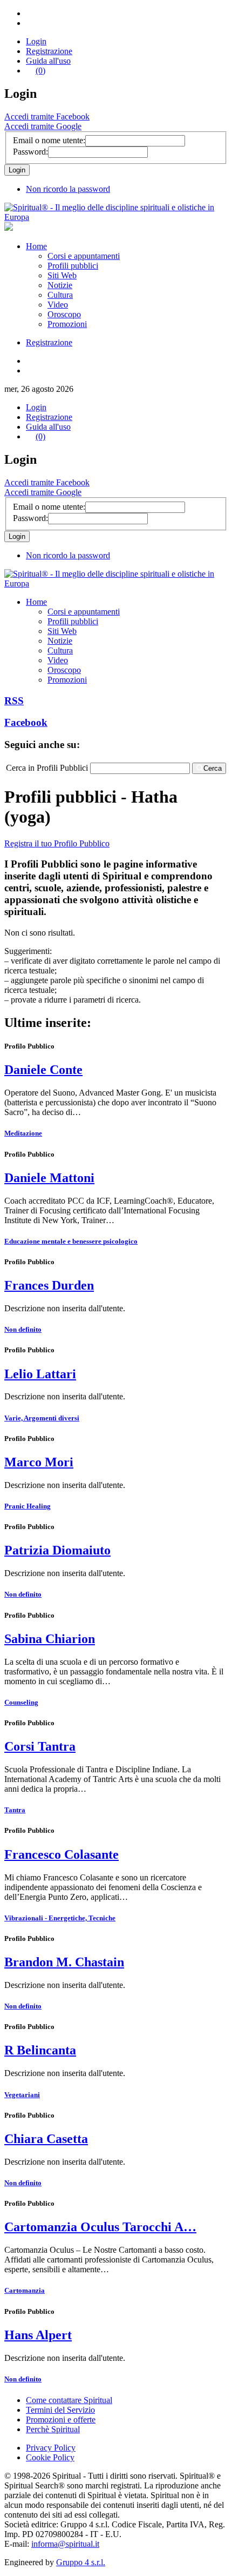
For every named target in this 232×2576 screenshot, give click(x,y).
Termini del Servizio (60, 2410)
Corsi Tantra (40, 1746)
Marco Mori (39, 1462)
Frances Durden (49, 1285)
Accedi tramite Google (43, 126)
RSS (14, 701)
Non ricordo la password (68, 189)
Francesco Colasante (62, 1854)
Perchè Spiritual (53, 2429)
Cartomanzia (25, 2290)
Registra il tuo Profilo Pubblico (57, 843)
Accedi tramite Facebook (47, 116)
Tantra (15, 1810)
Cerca (213, 768)
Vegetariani (22, 2095)
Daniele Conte (43, 1070)
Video (58, 305)
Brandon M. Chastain (64, 1962)
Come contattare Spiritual (69, 2400)
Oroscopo (64, 314)
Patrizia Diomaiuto (57, 1550)
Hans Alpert (38, 2335)
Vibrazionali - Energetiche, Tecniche (60, 1918)
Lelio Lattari (40, 1374)
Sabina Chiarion (50, 1639)
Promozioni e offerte (61, 2420)
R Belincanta (40, 2050)
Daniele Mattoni (49, 1178)
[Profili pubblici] (116, 217)
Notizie (60, 285)
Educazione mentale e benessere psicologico (71, 1241)
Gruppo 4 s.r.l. (81, 2562)
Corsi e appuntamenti (84, 256)
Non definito (23, 1329)
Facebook (26, 722)
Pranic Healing (28, 1506)
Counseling (21, 1702)
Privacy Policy (51, 2448)
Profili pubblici (73, 266)
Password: (30, 152)
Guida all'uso (48, 61)
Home (36, 246)
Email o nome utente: (49, 140)
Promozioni (67, 324)
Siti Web (62, 275)
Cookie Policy (50, 2457)
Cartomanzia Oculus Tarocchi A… (100, 2227)
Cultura (60, 295)
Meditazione (23, 1133)
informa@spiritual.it (65, 2544)
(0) (40, 71)
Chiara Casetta (46, 2139)
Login (36, 41)
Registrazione (49, 51)
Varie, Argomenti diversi (42, 1418)
